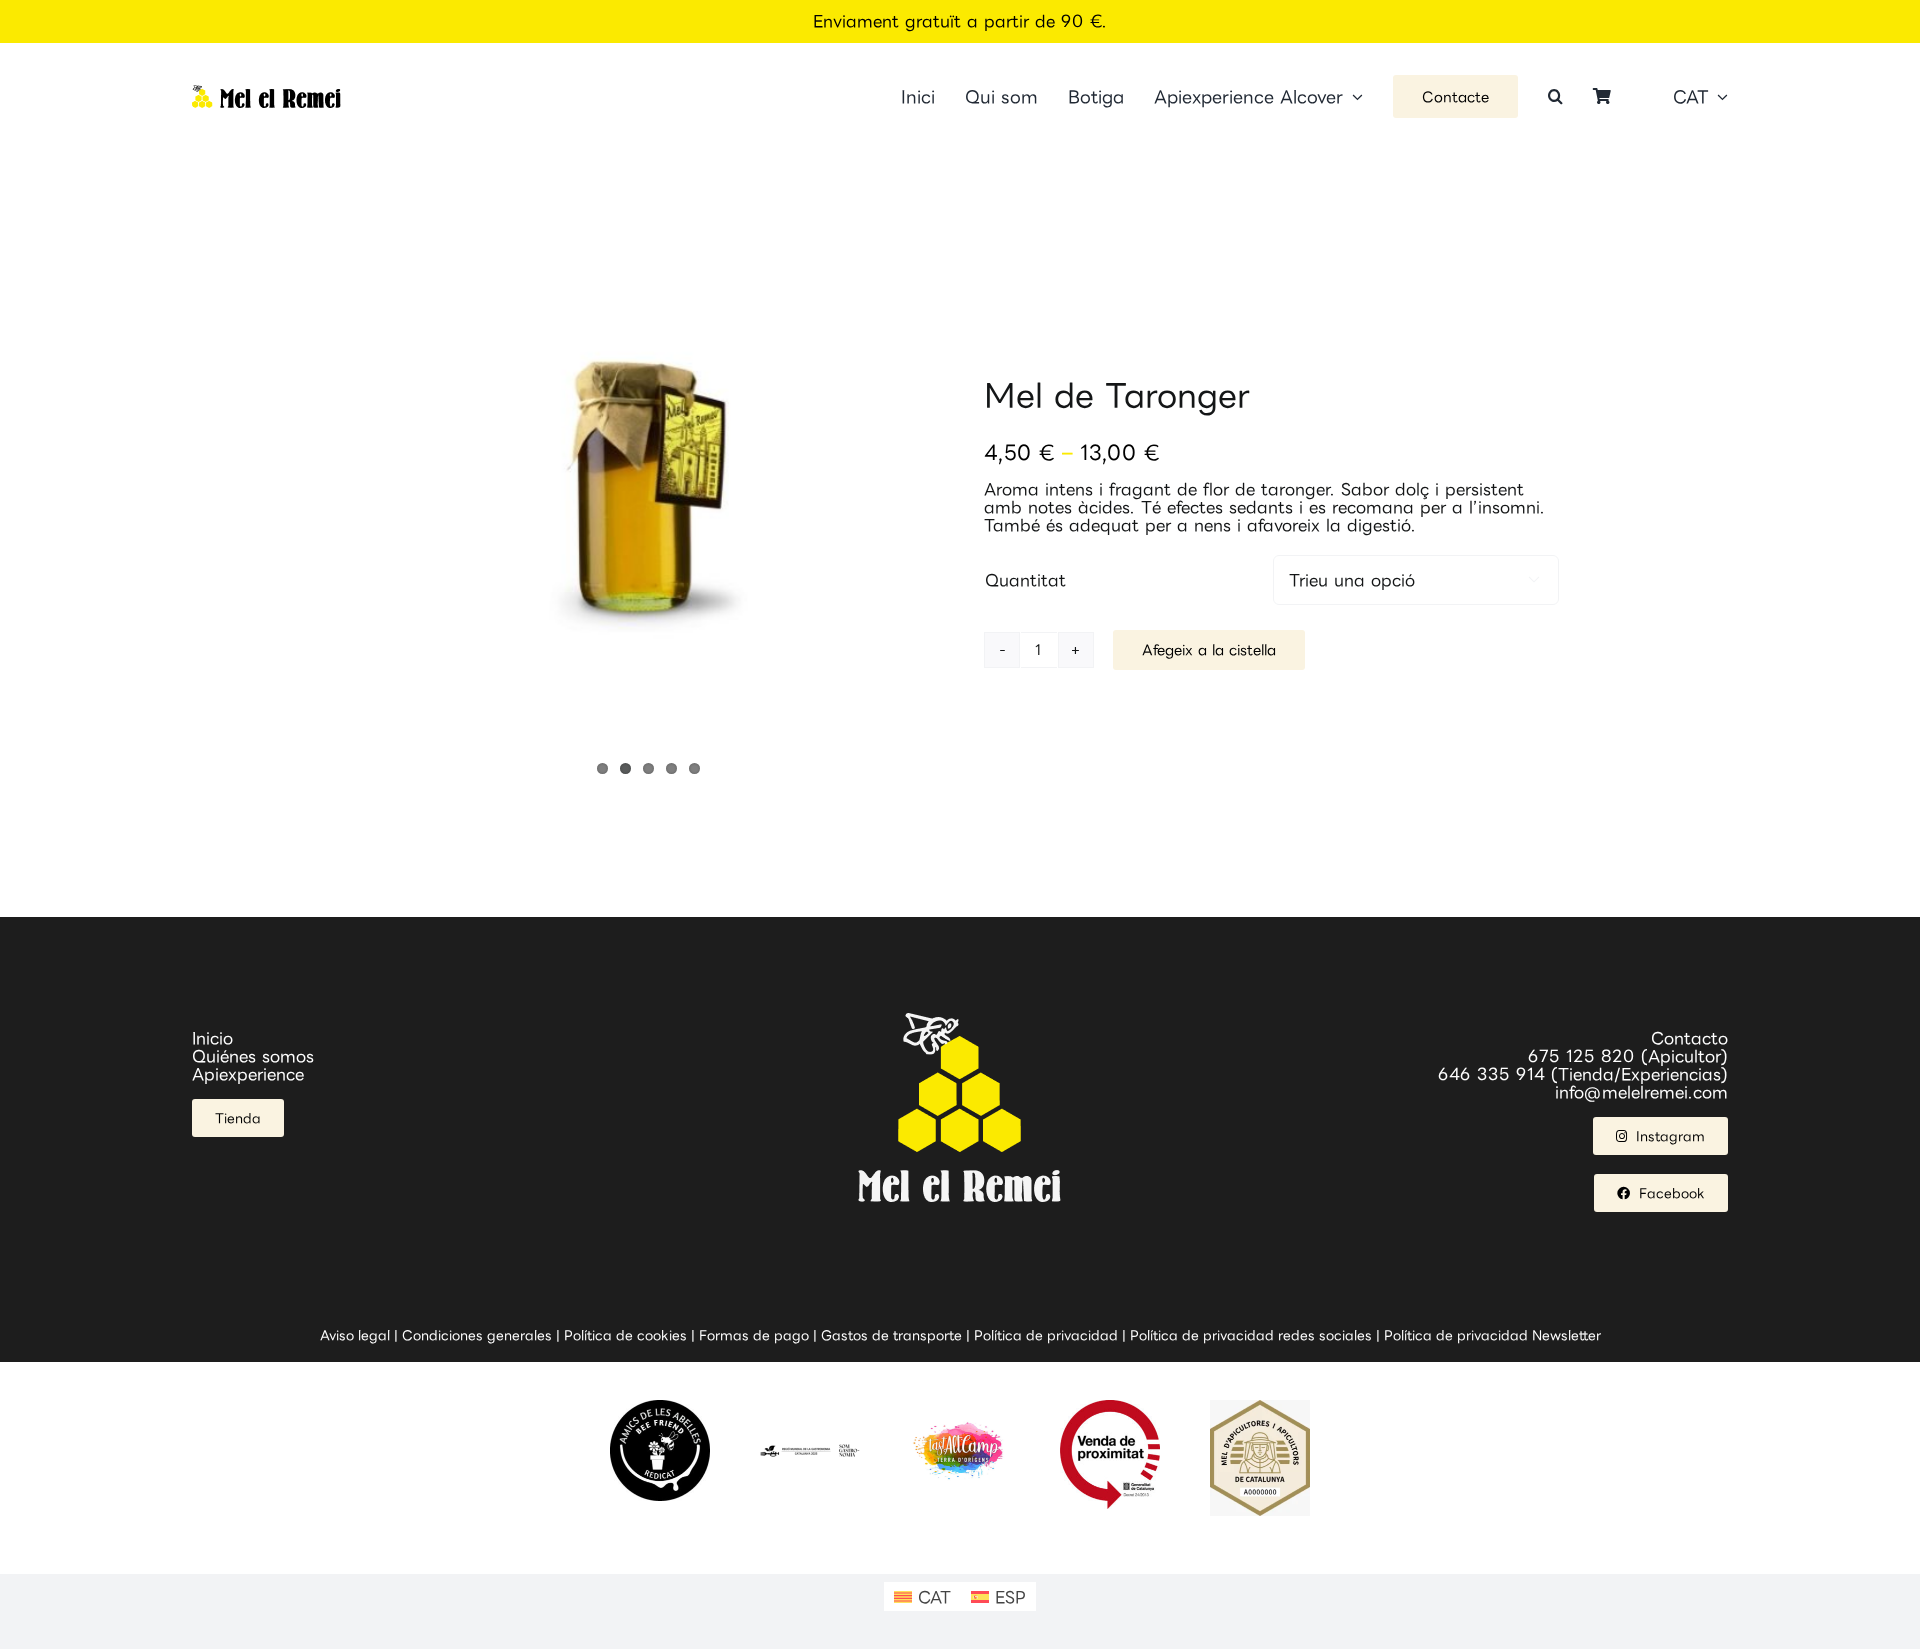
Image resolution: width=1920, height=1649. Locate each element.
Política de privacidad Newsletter (1492, 1335)
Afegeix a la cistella (1209, 649)
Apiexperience (248, 1074)
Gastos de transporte (891, 1335)
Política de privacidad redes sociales (1251, 1335)
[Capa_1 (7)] (266, 93)
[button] (1555, 96)
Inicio (212, 1038)
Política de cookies (625, 1335)
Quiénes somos (253, 1056)
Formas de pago (754, 1335)
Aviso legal (355, 1335)
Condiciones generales (477, 1335)
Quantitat (1025, 580)
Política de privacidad (1046, 1335)
